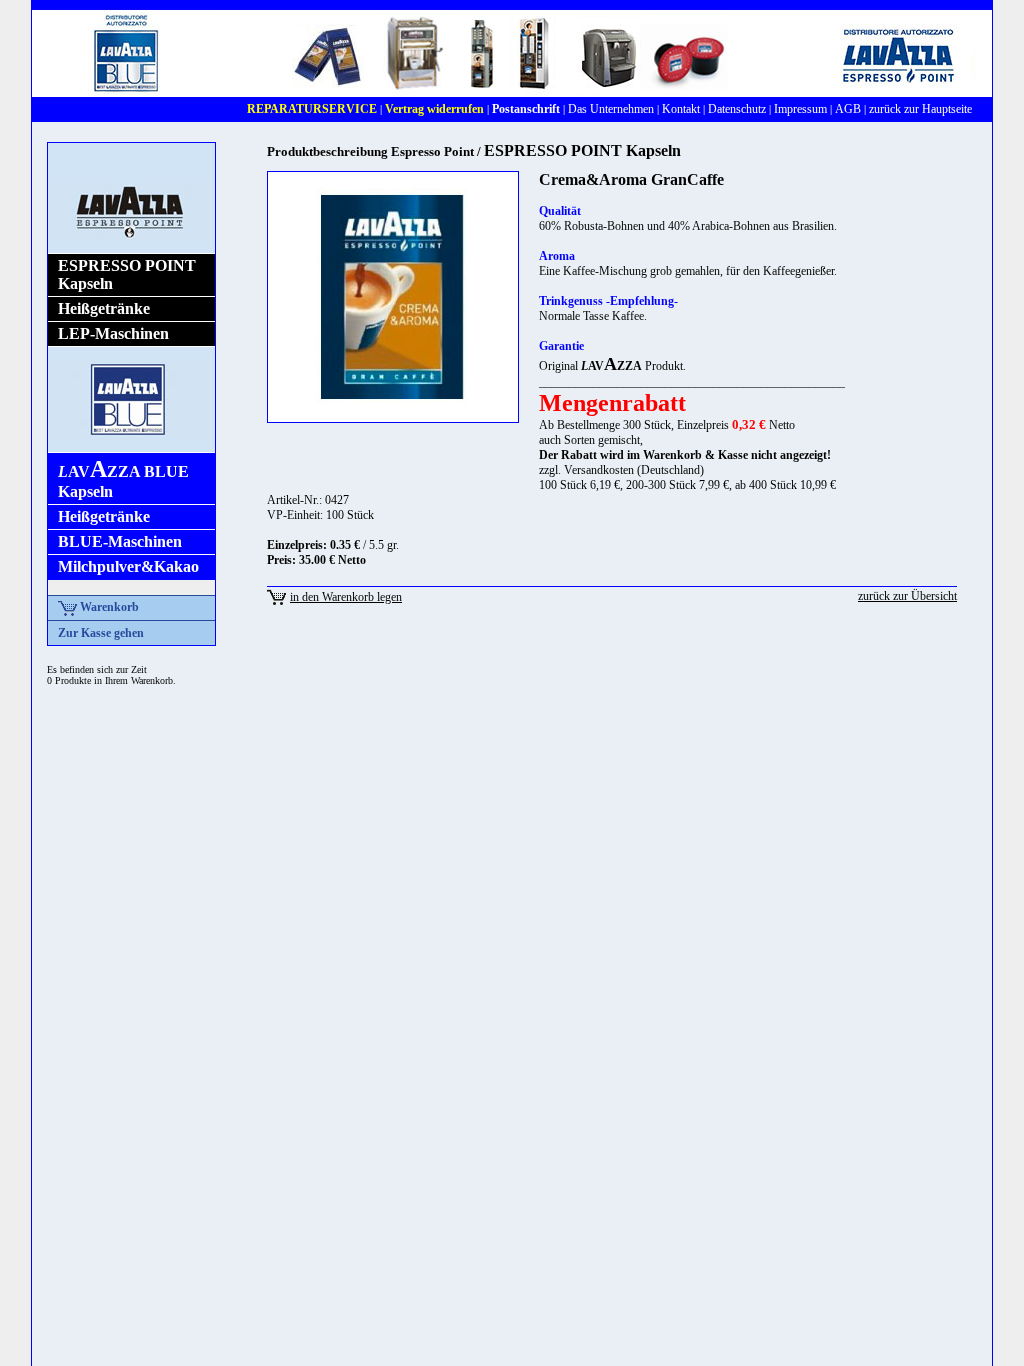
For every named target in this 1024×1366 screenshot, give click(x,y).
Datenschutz (737, 109)
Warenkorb (108, 607)
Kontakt (681, 109)
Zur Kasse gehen (101, 633)
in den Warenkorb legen (346, 597)
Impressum (800, 109)
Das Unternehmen (611, 109)
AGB (848, 109)
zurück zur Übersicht (907, 596)
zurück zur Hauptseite (920, 109)
